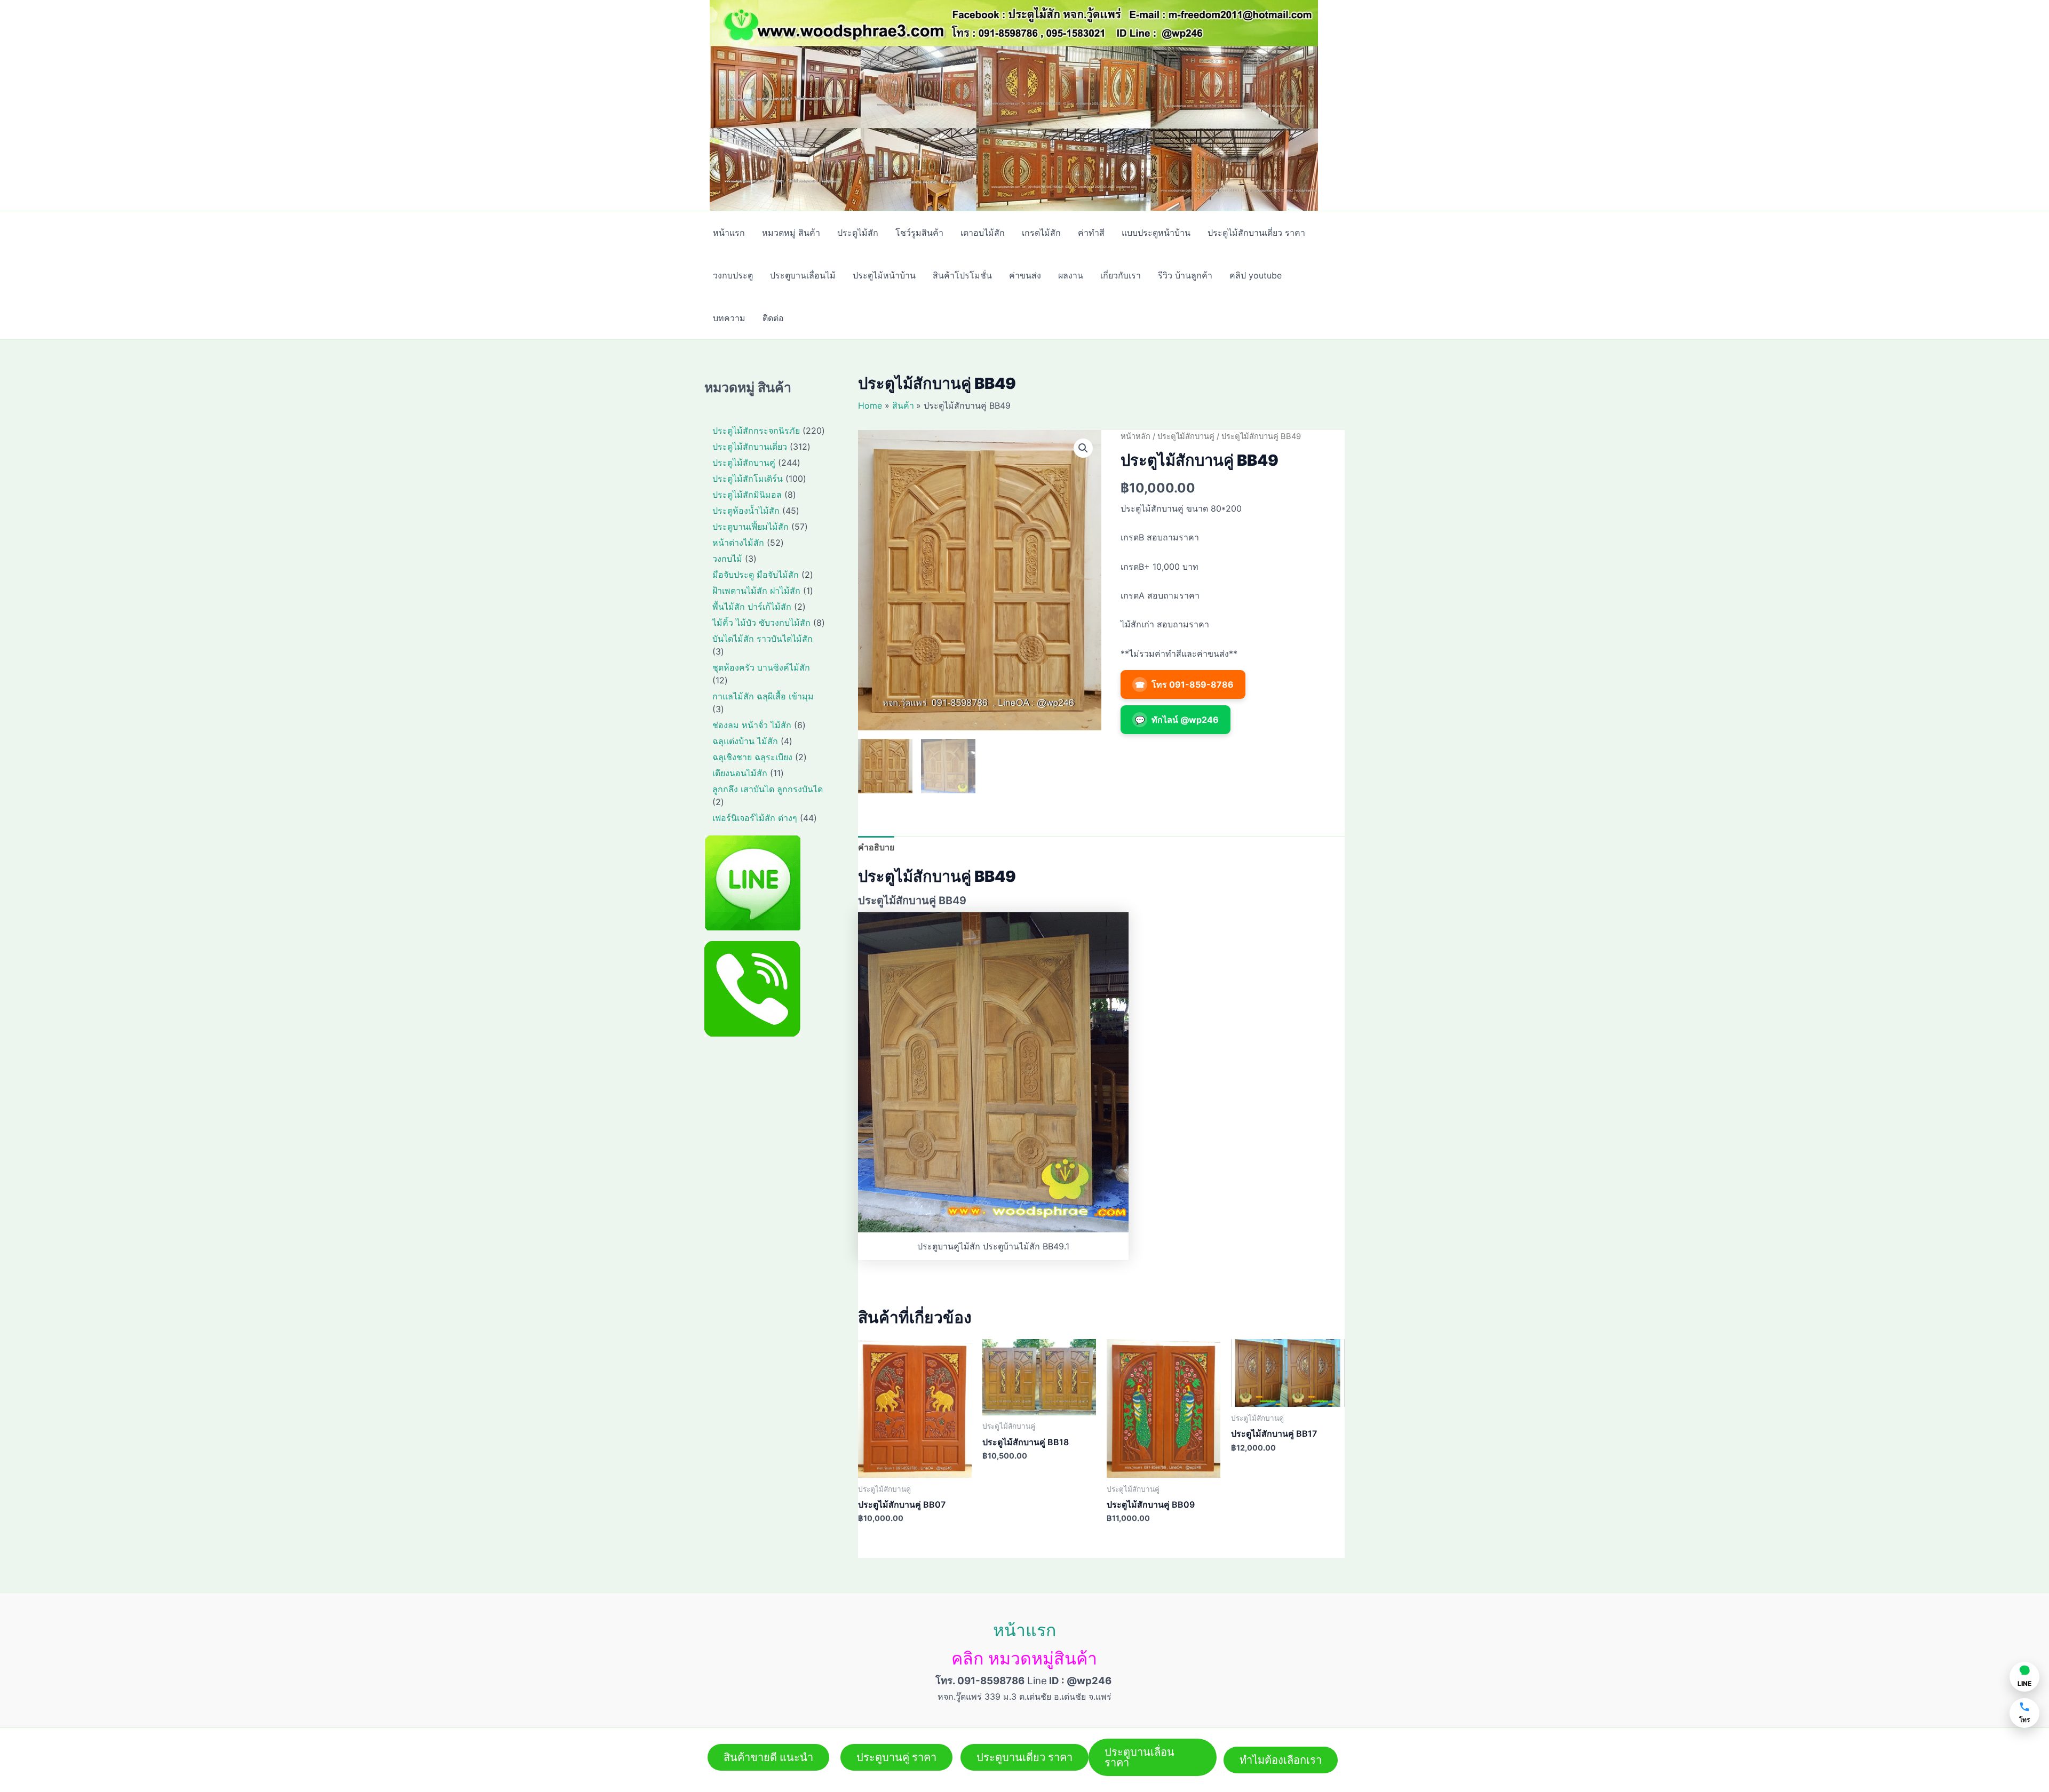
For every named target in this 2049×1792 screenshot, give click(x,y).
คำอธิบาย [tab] (876, 847)
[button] (1083, 448)
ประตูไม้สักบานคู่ (1186, 436)
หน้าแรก (1024, 1630)
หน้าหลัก (1135, 436)
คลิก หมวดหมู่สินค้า (1024, 1658)
